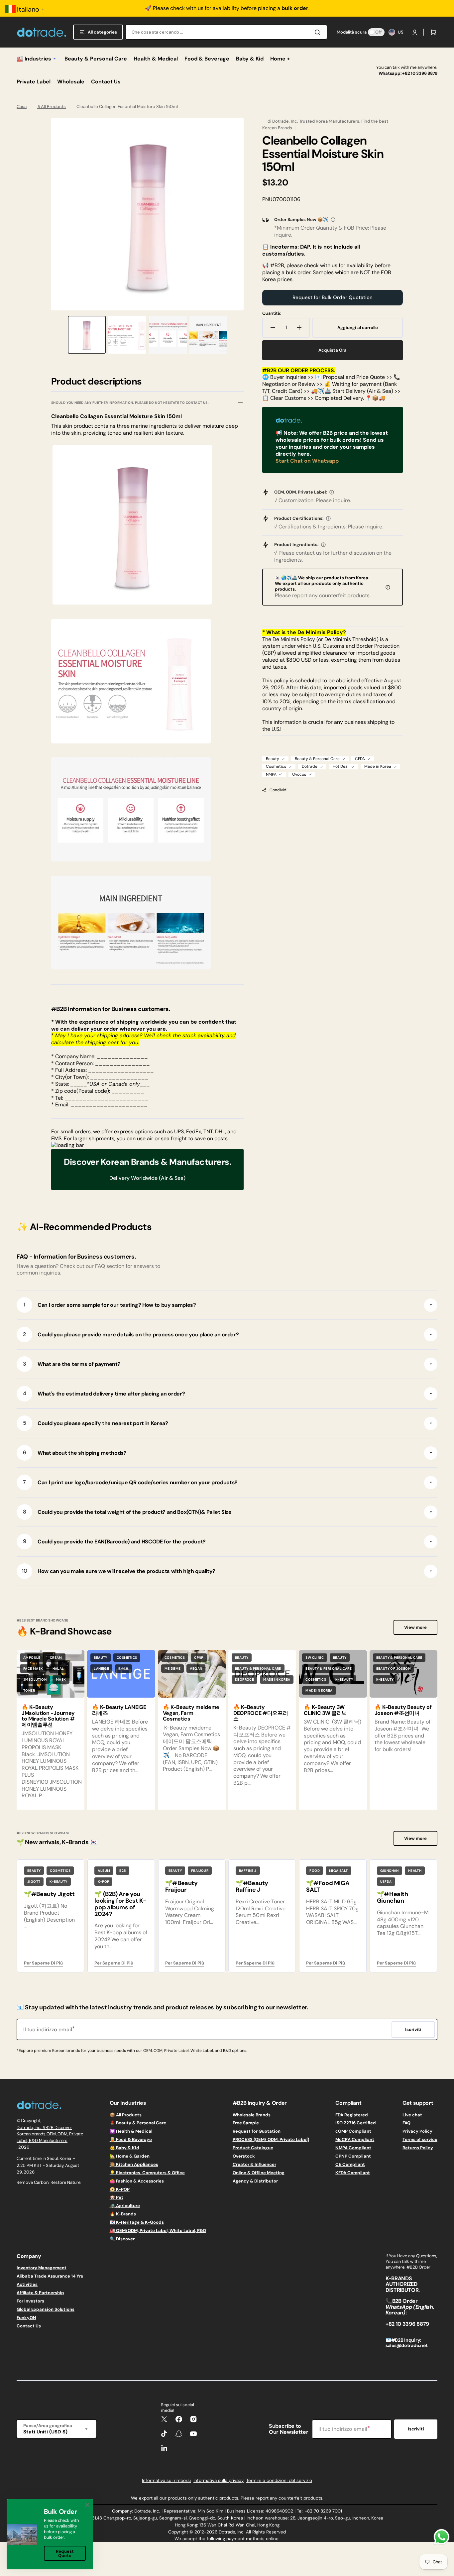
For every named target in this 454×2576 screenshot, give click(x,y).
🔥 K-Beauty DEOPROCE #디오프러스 (261, 1713)
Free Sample (246, 2123)
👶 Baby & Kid (124, 2148)
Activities (27, 2284)
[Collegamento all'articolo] (51, 1730)
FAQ (406, 2123)
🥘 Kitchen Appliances (134, 2164)
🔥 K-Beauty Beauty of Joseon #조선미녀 (403, 1710)
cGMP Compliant (353, 2131)
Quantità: (272, 313)
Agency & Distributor (255, 2181)
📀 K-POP (120, 2189)
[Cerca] (319, 32)
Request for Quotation (257, 2131)
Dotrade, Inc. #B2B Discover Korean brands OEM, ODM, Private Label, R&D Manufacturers (50, 2134)
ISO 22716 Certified (356, 2123)
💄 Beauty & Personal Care (138, 2123)
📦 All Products (126, 2115)
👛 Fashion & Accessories (137, 2181)
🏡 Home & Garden (130, 2156)
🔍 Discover (122, 2239)
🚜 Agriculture (125, 2206)
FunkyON (26, 2318)
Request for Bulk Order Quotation (333, 297)
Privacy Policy (417, 2131)
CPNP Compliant (353, 2156)
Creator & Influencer (254, 2164)
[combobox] (226, 32)
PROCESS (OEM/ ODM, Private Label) (271, 2139)
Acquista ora (333, 350)
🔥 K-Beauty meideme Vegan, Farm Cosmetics (191, 1713)
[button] (415, 32)
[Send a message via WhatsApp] (442, 2537)
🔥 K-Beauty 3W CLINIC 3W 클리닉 (325, 1710)
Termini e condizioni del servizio (279, 2480)
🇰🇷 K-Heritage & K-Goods (137, 2222)
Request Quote (65, 2553)
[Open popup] (333, 220)
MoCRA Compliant (355, 2139)
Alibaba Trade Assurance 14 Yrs (50, 2276)
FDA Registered (352, 2115)
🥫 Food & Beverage (131, 2139)
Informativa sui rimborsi (166, 2480)
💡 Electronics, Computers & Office (147, 2173)
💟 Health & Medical (131, 2131)
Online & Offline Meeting (259, 2173)
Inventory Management (42, 2268)
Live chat (412, 2115)
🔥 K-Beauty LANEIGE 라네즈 (119, 1710)
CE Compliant (350, 2164)
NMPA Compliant (353, 2148)
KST (38, 2165)
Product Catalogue (253, 2148)
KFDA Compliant (353, 2173)
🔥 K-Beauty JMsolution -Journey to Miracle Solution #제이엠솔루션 (48, 1716)
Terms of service (420, 2139)
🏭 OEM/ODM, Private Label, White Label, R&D (158, 2231)
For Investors (30, 2301)
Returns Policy (418, 2148)
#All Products (52, 107)
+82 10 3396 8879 (420, 73)
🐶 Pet (116, 2197)
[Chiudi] (87, 2505)
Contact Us (29, 2326)
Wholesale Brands (252, 2115)
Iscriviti (416, 2429)
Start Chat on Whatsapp (307, 461)
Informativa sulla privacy (219, 2480)
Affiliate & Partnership (40, 2293)
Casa (22, 107)
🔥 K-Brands (123, 2214)
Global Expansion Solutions (46, 2309)
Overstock (244, 2156)
